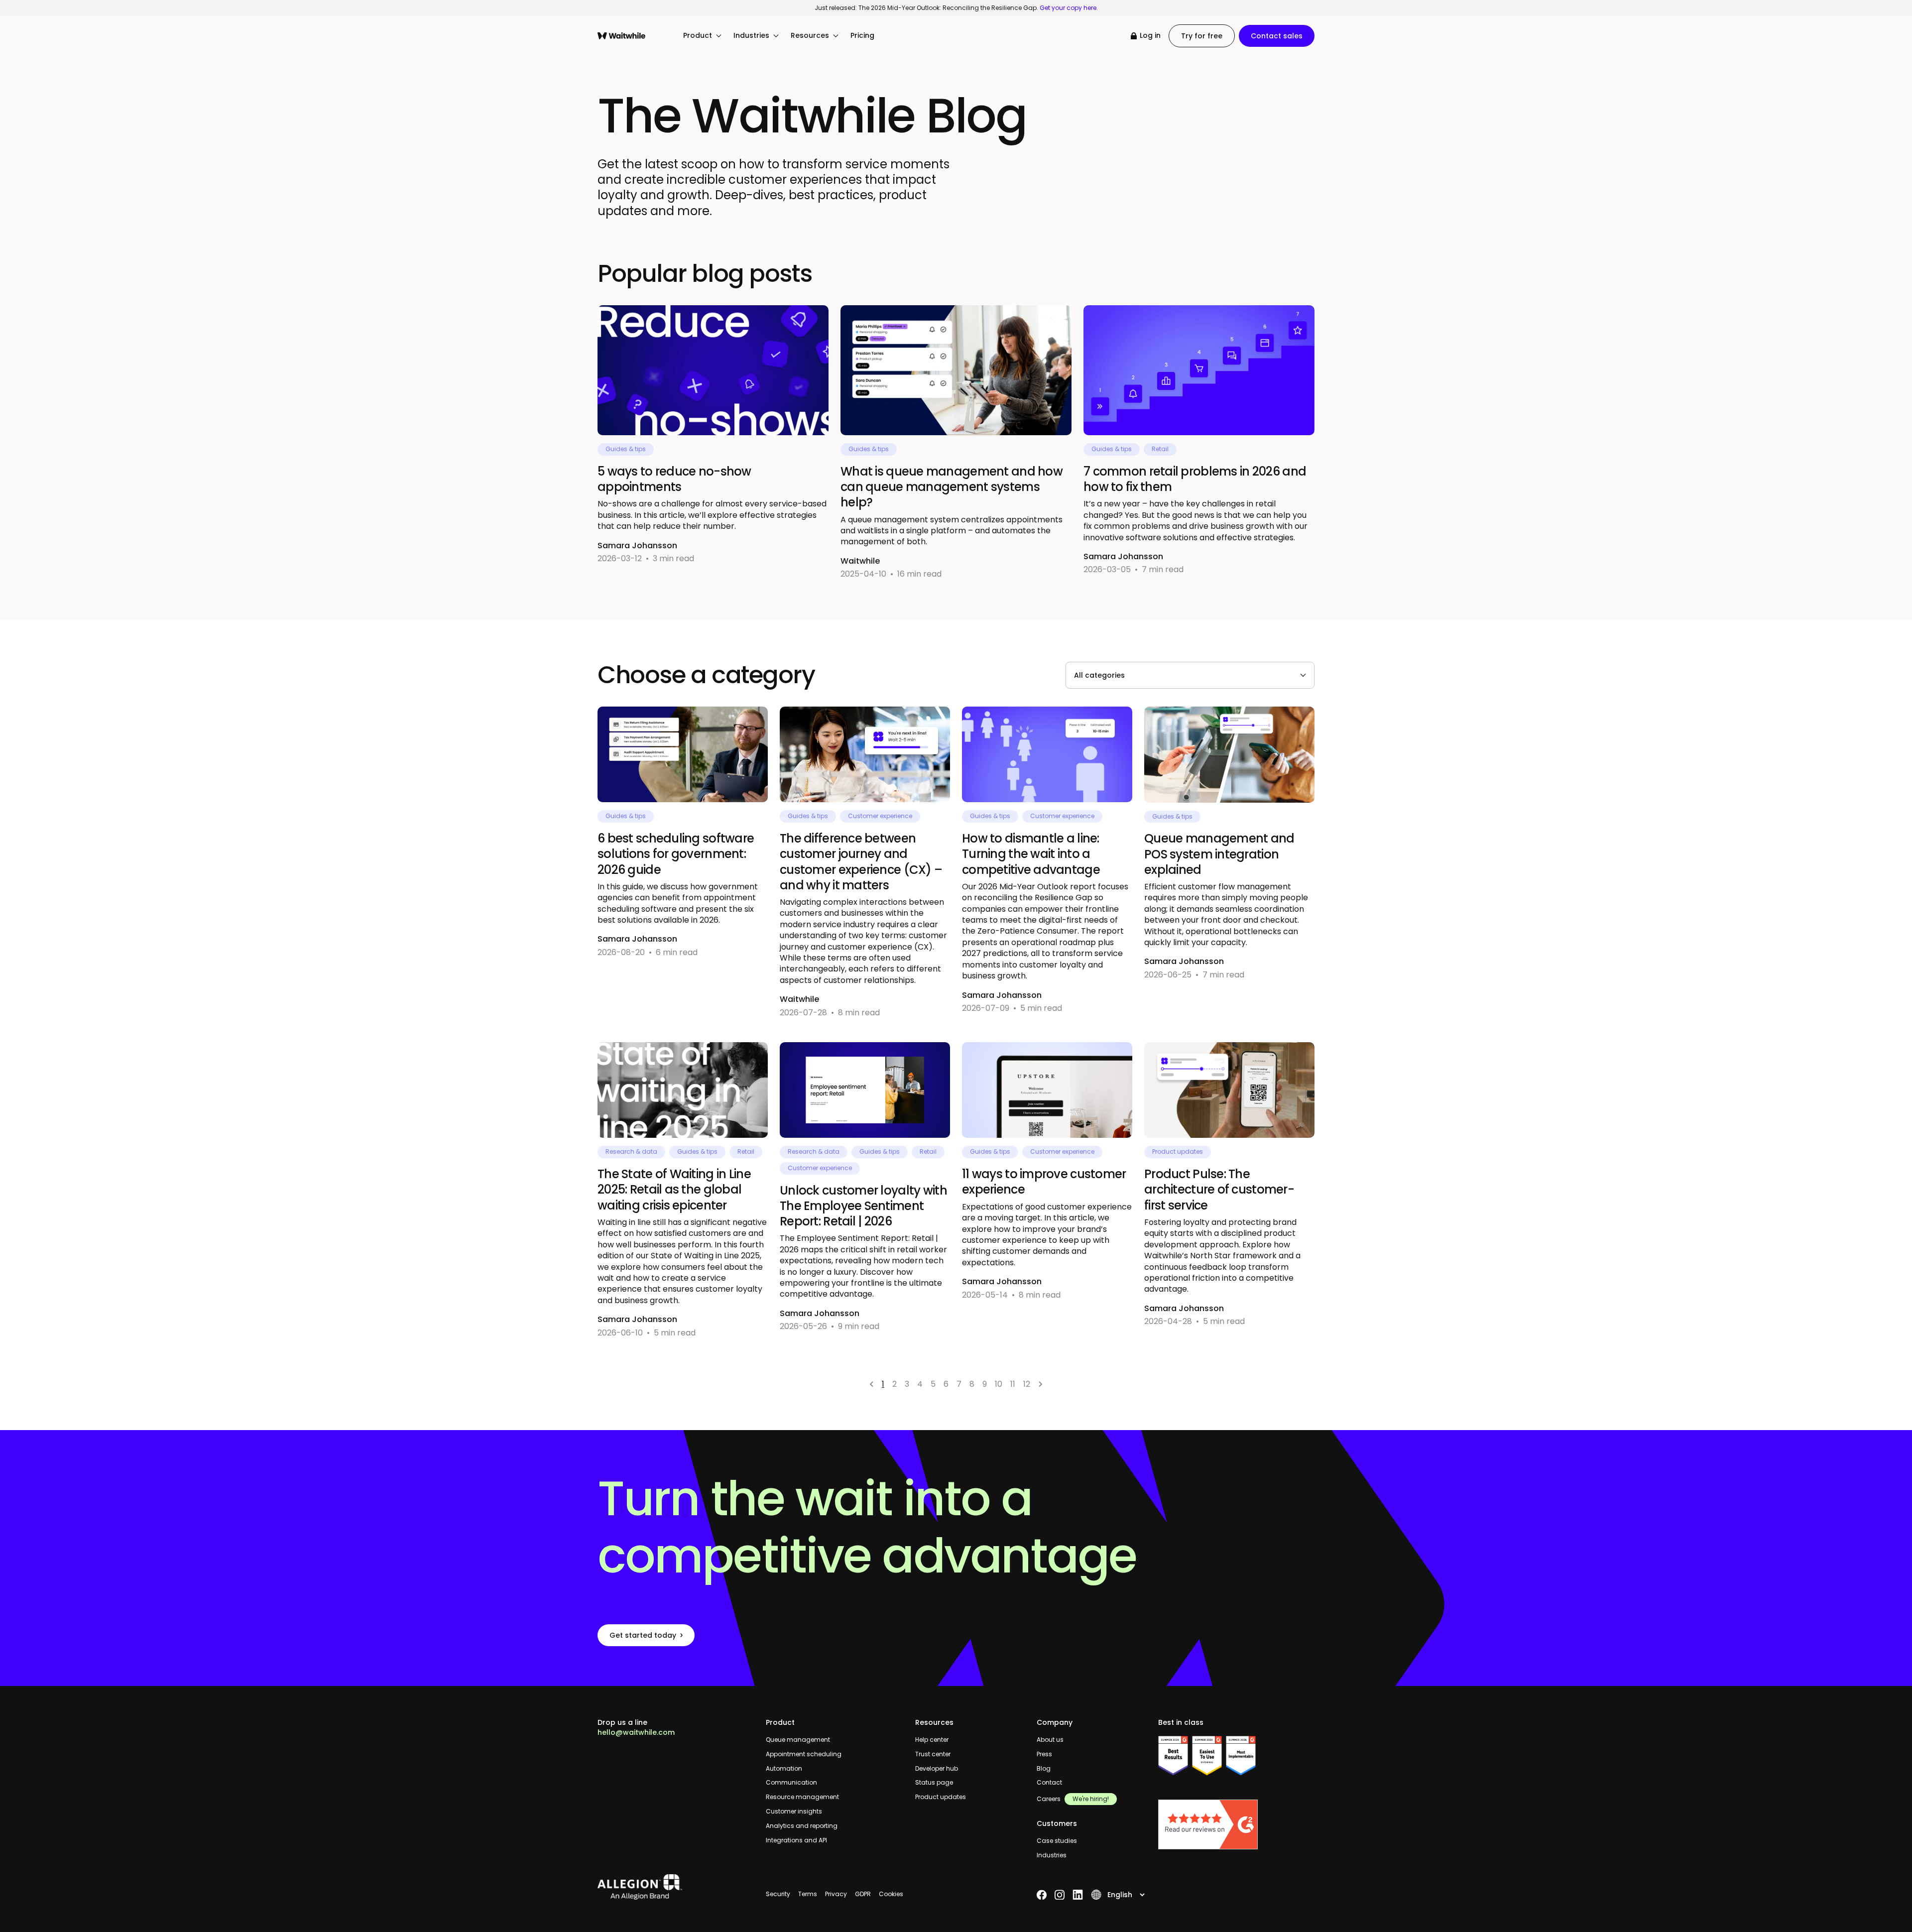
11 (1013, 1384)
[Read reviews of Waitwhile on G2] (1236, 1824)
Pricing (862, 36)
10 (999, 1384)
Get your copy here (1068, 8)
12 (1027, 1384)
